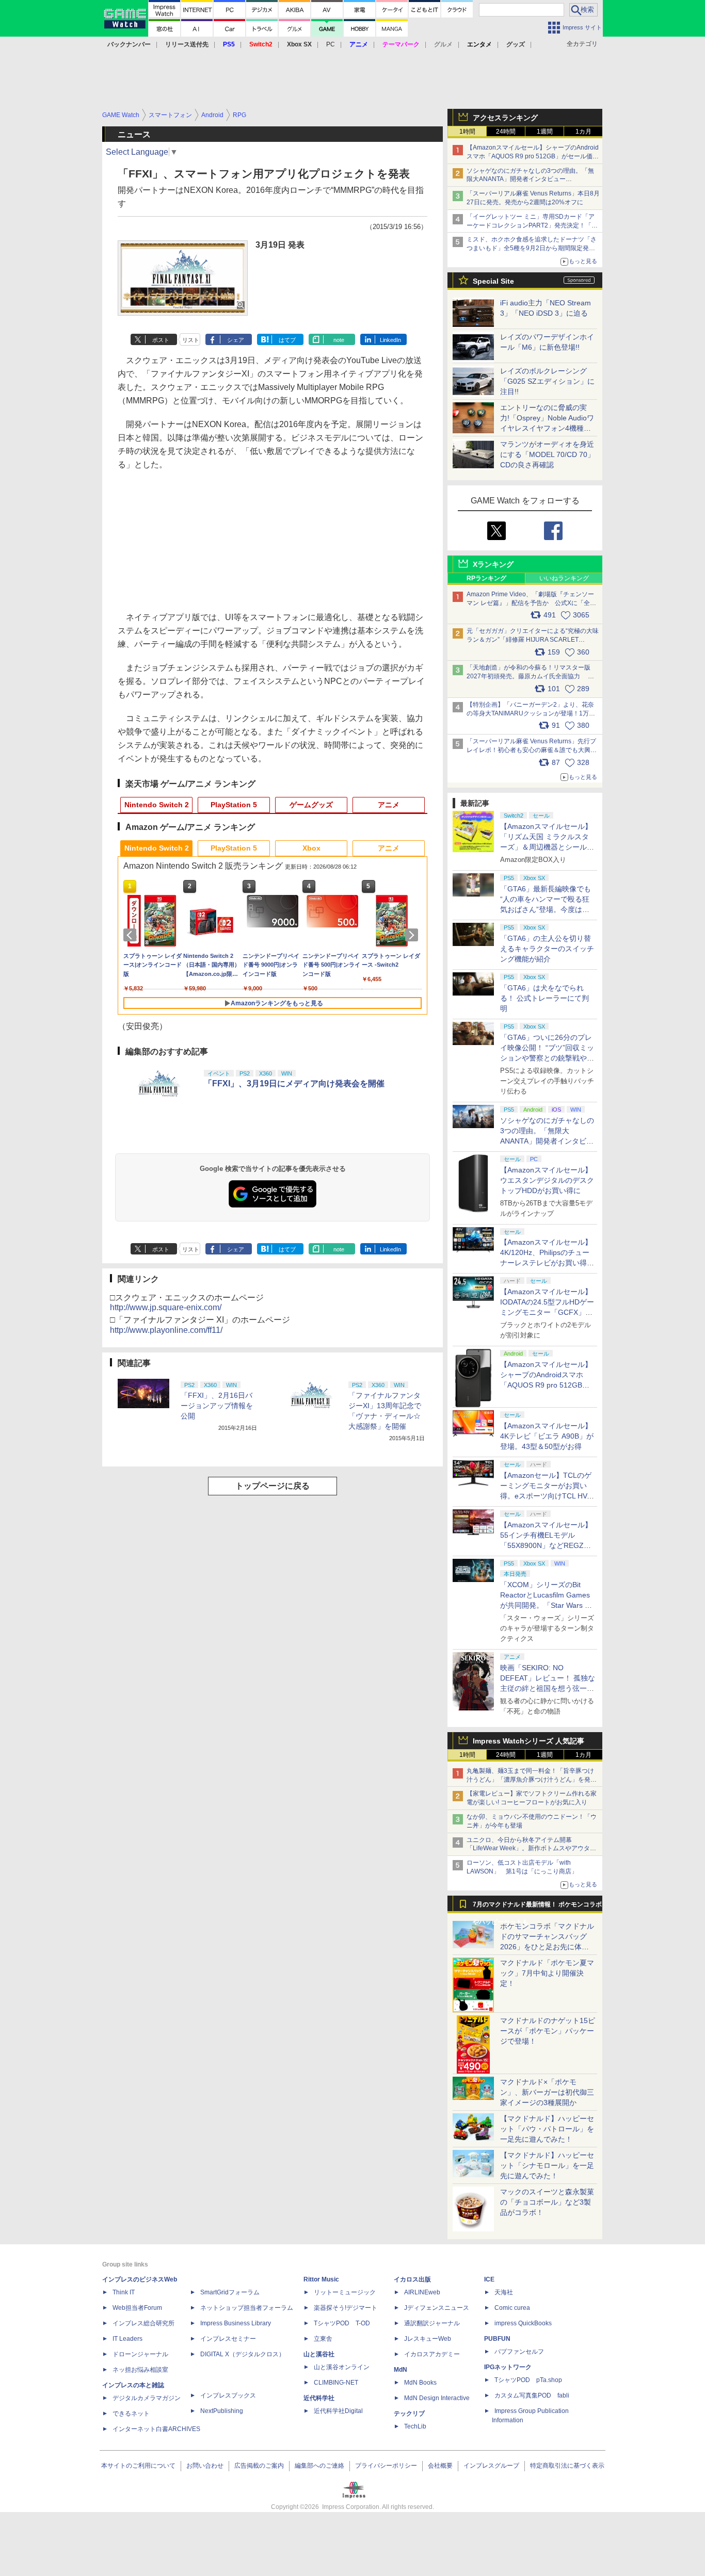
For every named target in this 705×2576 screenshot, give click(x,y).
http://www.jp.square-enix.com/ (166, 1307)
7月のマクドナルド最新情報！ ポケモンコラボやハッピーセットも (537, 1907)
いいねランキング (564, 578)
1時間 (467, 132)
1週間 (545, 132)
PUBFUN (497, 2339)
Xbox (311, 848)
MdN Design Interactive (437, 2398)
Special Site (493, 281)
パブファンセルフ (519, 2352)
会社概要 (440, 2466)
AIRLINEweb (422, 2292)
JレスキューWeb (428, 2339)
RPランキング (486, 578)
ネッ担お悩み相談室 (140, 2370)
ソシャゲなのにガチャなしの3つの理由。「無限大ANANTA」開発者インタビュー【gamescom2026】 (530, 180)
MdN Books (420, 2383)
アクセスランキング (505, 118)
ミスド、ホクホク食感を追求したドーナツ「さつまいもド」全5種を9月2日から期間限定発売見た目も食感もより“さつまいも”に (532, 248)
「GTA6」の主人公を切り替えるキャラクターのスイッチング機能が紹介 (547, 949)
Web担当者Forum (137, 2308)
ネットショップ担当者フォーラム (247, 2308)
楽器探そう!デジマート (346, 2308)
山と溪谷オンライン (342, 2367)
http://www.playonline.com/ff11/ (166, 1330)
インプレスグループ (491, 2466)
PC (331, 44)
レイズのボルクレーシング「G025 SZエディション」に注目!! (547, 381)
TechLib (415, 2426)
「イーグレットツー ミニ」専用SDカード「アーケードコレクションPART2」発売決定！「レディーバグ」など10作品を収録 (532, 225)
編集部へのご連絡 (319, 2466)
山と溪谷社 (319, 2354)
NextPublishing (222, 2411)
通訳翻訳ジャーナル (432, 2323)
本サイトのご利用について (138, 2466)
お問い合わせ (205, 2466)
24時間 (506, 132)
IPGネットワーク (508, 2367)
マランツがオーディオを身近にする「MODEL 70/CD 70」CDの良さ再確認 (547, 454)
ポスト (161, 340)
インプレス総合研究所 (143, 2323)
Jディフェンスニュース (437, 2308)
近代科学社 (319, 2398)
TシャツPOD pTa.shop (528, 2380)
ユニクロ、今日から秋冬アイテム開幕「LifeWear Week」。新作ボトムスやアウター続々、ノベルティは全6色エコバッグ (531, 1849)
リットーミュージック (345, 2292)
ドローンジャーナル (140, 2354)
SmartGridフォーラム (230, 2292)
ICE (489, 2279)
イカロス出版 (412, 2279)
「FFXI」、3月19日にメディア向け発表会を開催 (294, 1083)
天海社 (504, 2292)
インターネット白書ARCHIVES (156, 2429)
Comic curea (512, 2308)
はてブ (287, 340)
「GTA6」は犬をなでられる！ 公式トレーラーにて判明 (544, 998)
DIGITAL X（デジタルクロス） (243, 2354)
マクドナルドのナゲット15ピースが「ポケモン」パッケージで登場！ (548, 2031)
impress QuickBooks (523, 2323)
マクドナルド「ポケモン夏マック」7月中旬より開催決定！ (547, 1973)
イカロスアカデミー (432, 2354)
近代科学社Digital (338, 2411)
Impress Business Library (236, 2323)
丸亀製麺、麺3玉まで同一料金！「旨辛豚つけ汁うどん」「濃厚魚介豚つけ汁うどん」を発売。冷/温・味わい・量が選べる (530, 1780)
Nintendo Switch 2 (157, 805)
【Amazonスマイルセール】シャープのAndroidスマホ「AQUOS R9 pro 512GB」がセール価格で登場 (533, 156)
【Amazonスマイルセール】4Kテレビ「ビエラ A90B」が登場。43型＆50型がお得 (547, 1436)
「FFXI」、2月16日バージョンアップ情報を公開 (217, 1406)
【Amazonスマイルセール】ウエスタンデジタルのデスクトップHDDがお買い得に (547, 1180)
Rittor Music (321, 2279)
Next (413, 935)
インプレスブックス (228, 2395)
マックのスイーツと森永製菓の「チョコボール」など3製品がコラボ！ (547, 2202)
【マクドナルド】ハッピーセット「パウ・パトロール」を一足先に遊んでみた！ (547, 2129)
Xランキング (493, 564)
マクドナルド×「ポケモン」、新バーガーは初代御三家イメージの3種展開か (547, 2092)
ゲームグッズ (311, 805)
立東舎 (323, 2339)
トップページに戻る (273, 1486)
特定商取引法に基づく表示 (567, 2466)
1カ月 (583, 132)
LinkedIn (390, 340)
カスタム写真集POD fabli (532, 2395)
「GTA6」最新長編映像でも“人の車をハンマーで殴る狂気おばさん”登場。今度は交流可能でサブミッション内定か (547, 909)
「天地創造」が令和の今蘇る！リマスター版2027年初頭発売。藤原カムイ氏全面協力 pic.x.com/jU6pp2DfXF (528, 676)
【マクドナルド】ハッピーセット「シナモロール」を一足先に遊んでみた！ (547, 2165)
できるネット (131, 2414)
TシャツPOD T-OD (342, 2323)
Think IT (124, 2292)
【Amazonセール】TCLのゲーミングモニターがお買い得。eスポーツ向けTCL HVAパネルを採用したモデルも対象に (547, 1496)
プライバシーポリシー (386, 2466)
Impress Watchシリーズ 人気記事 (528, 1741)
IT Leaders (127, 2339)
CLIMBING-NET (336, 2383)
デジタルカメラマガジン (147, 2398)
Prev (132, 935)
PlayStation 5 (234, 805)
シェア (236, 340)
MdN (400, 2370)
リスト (191, 340)
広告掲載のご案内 (259, 2466)
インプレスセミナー (228, 2339)
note (339, 340)
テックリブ (409, 2414)
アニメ (389, 805)
